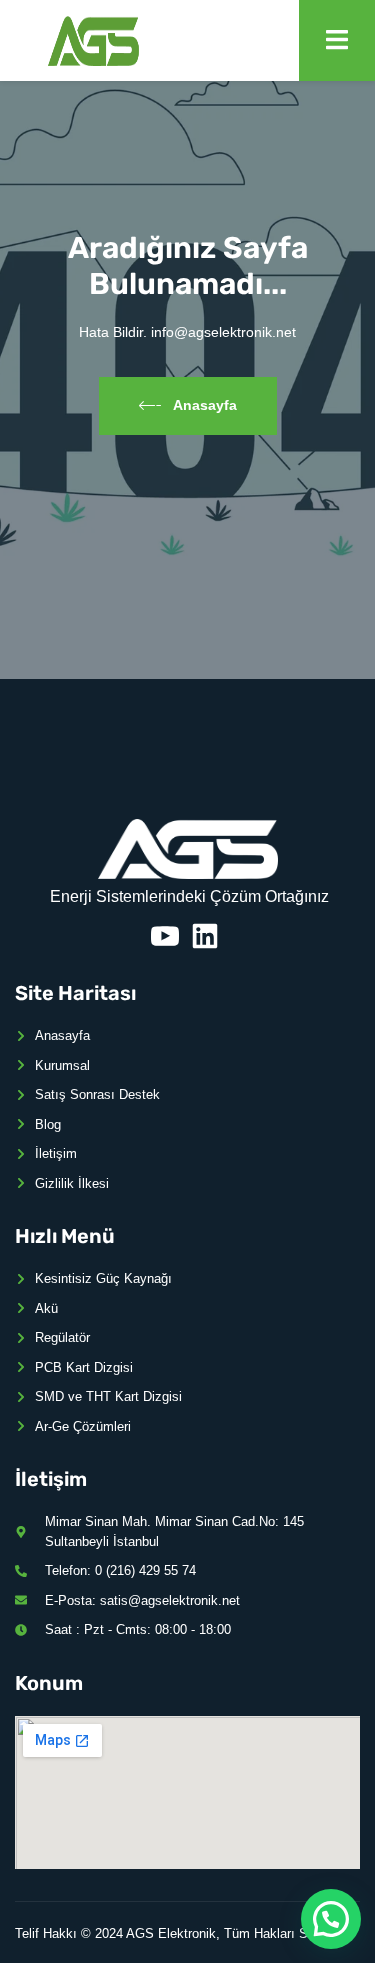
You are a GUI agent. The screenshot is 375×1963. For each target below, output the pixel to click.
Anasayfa (205, 405)
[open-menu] (337, 40)
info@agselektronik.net (223, 332)
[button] (331, 1919)
